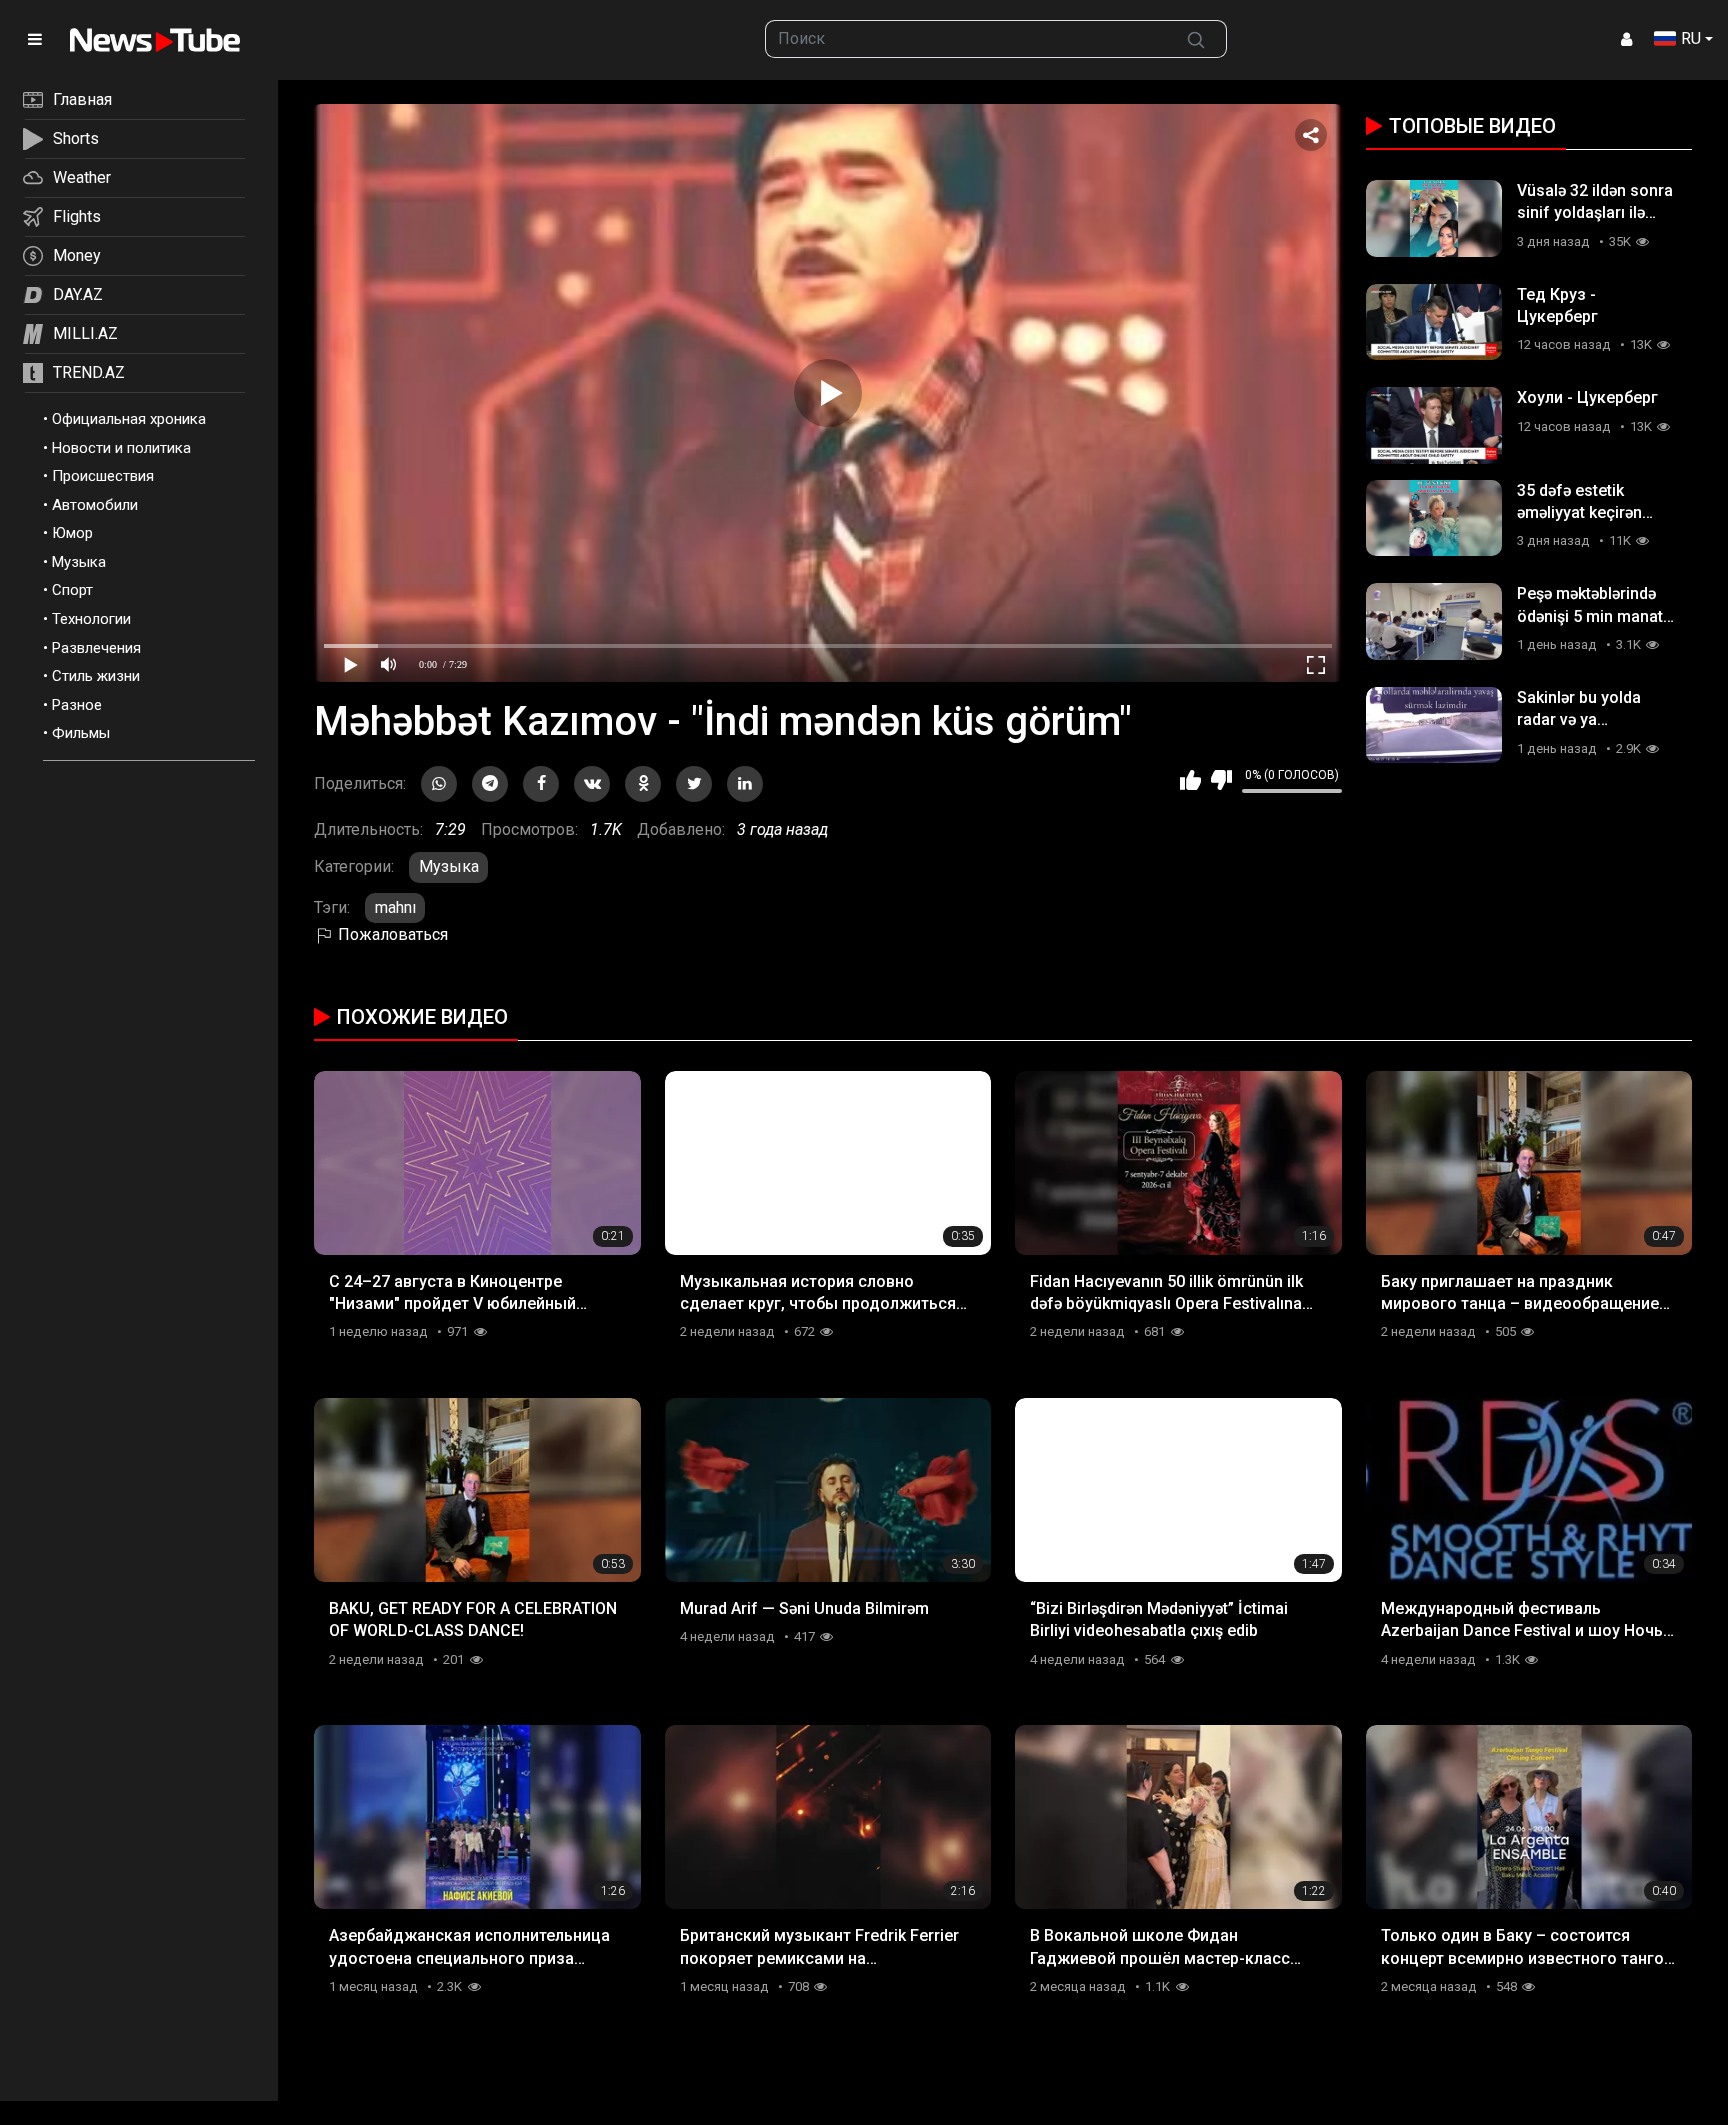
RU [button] (1691, 38)
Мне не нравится (1221, 780)
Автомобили (95, 505)
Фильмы (81, 733)
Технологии (91, 619)
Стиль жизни (96, 676)
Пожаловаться (391, 934)
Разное (77, 705)
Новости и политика (121, 448)
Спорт (72, 590)
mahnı (395, 907)
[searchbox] (966, 39)
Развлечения (96, 648)
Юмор (72, 533)
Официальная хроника (129, 419)
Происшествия (103, 476)
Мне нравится (1190, 780)
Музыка (79, 562)
